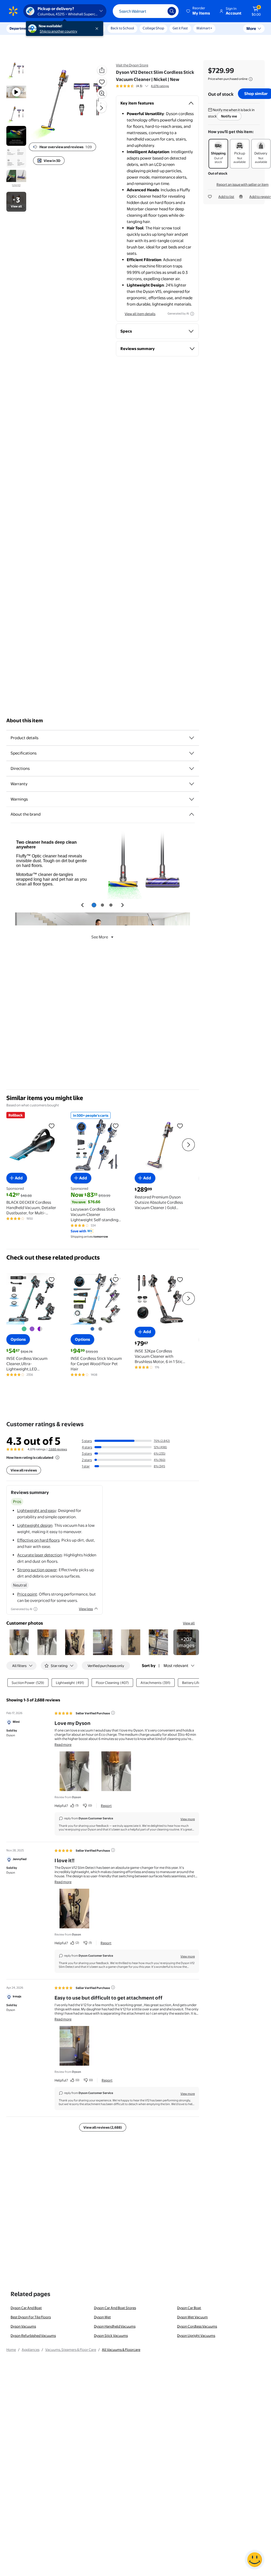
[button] (198, 11)
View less (86, 1609)
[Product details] (192, 738)
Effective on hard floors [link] (38, 1540)
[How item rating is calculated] (57, 1457)
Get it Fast (180, 28)
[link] (186, 1642)
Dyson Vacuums (23, 2326)
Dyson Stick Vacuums (111, 2336)
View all (189, 1623)
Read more (63, 1744)
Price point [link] (27, 1594)
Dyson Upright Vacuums (196, 2336)
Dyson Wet (102, 2317)
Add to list (226, 197)
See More (100, 937)
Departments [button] (20, 28)
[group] (142, 86)
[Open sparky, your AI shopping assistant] (255, 2560)
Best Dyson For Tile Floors (31, 2317)
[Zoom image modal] (102, 93)
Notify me (229, 116)
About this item (25, 721)
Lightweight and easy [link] (37, 1510)
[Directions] (192, 769)
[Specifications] (192, 753)
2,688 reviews (58, 1449)
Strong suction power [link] (37, 1570)
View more (188, 1819)
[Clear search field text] (160, 11)
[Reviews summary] (147, 86)
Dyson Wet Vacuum (192, 2317)
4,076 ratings (160, 86)
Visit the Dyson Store (132, 65)
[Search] (172, 11)
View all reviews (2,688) (103, 2127)
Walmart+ (204, 28)
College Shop (153, 28)
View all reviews (24, 1470)
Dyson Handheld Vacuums (115, 2326)
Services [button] (53, 28)
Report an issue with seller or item (243, 184)
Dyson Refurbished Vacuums (33, 2336)
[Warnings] (192, 799)
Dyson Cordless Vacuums (197, 2326)
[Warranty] (192, 784)
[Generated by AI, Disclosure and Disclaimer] (192, 314)
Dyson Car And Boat (26, 2308)
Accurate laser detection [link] (40, 1555)
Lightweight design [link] (35, 1525)
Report (106, 1806)
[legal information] (251, 79)
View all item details (140, 314)
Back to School (122, 28)
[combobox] (146, 11)
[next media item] (101, 108)
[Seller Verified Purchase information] (113, 1713)
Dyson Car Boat (189, 2308)
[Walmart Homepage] (13, 11)
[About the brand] (192, 814)
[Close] (98, 29)
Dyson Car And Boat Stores (115, 2308)
